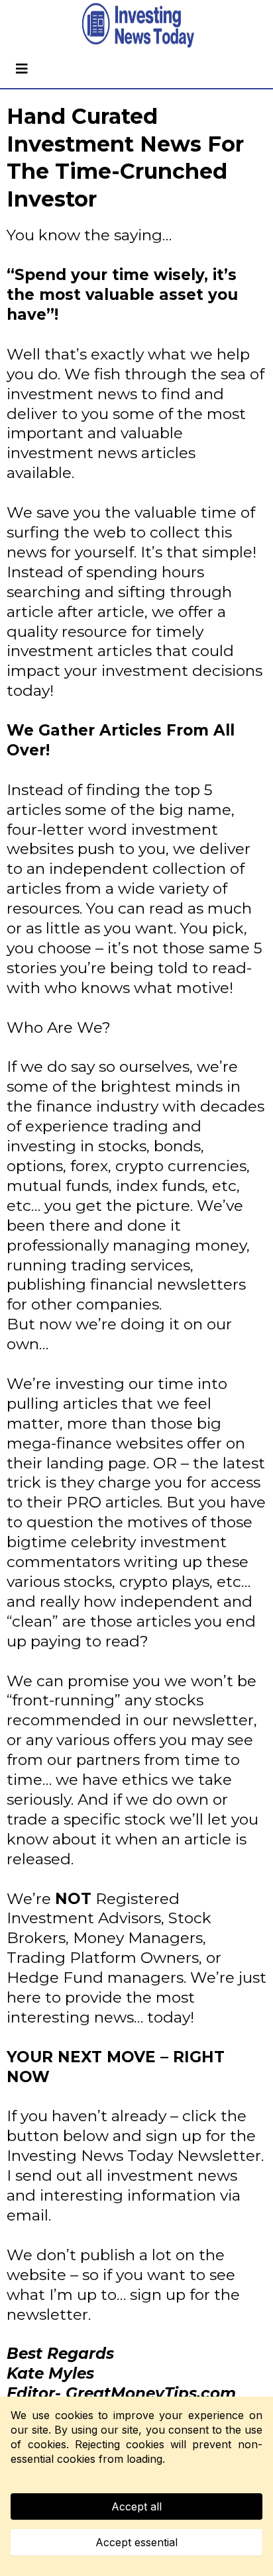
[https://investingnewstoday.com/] (136, 25)
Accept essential (136, 2542)
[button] (20, 69)
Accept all (136, 2506)
